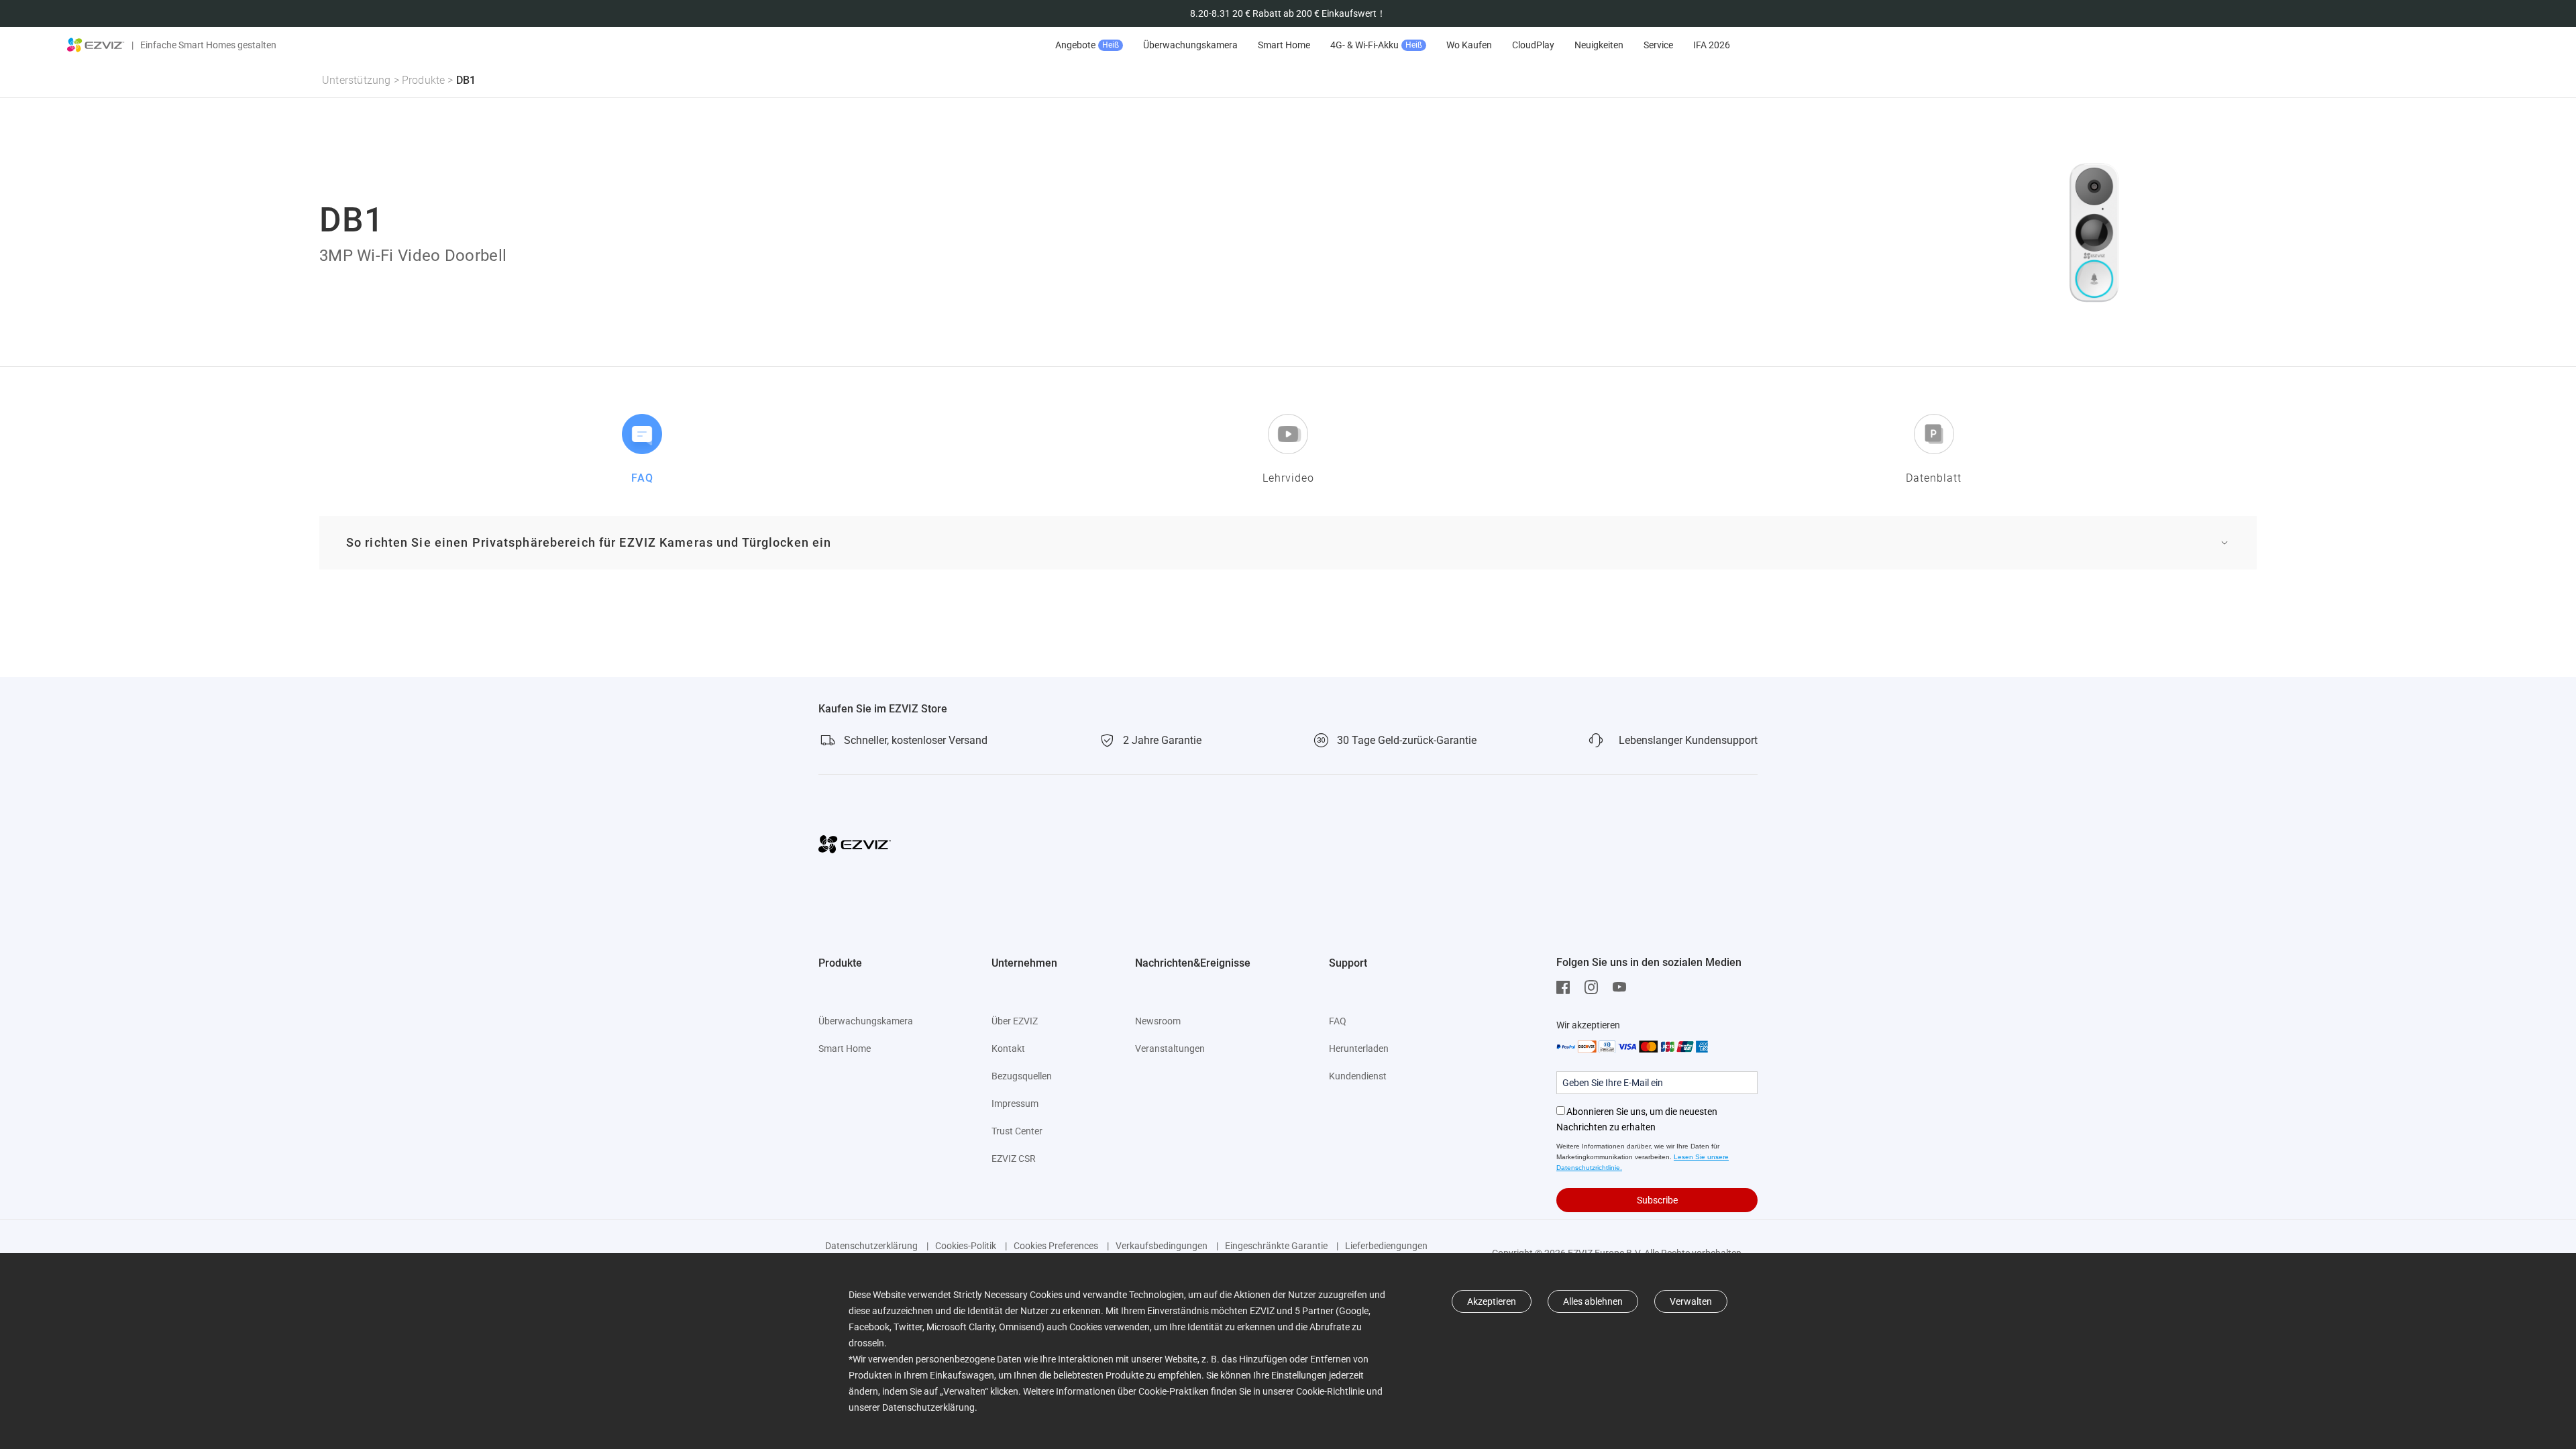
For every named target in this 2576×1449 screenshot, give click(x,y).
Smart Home (1284, 45)
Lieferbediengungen (1386, 1246)
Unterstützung (357, 80)
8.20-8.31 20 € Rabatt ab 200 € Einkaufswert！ (1288, 13)
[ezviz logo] (96, 45)
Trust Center (1017, 1131)
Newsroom (1158, 1021)
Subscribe (1657, 1200)
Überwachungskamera (1190, 45)
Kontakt (1008, 1049)
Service (1658, 45)
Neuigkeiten (1599, 45)
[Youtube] (1623, 987)
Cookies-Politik (966, 1246)
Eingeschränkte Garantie (1276, 1246)
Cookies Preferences (1056, 1246)
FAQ (1338, 1021)
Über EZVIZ (1015, 1021)
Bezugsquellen (1022, 1076)
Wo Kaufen (1469, 45)
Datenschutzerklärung (871, 1246)
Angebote (1087, 45)
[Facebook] (1566, 987)
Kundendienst (1358, 1076)
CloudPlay (1533, 45)
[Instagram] (1595, 987)
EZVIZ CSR (1014, 1159)
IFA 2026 (1712, 45)
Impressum (1015, 1104)
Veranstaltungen (1170, 1049)
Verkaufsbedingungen (1162, 1246)
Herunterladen (1359, 1049)
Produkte (424, 80)
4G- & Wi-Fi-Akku (1376, 45)
